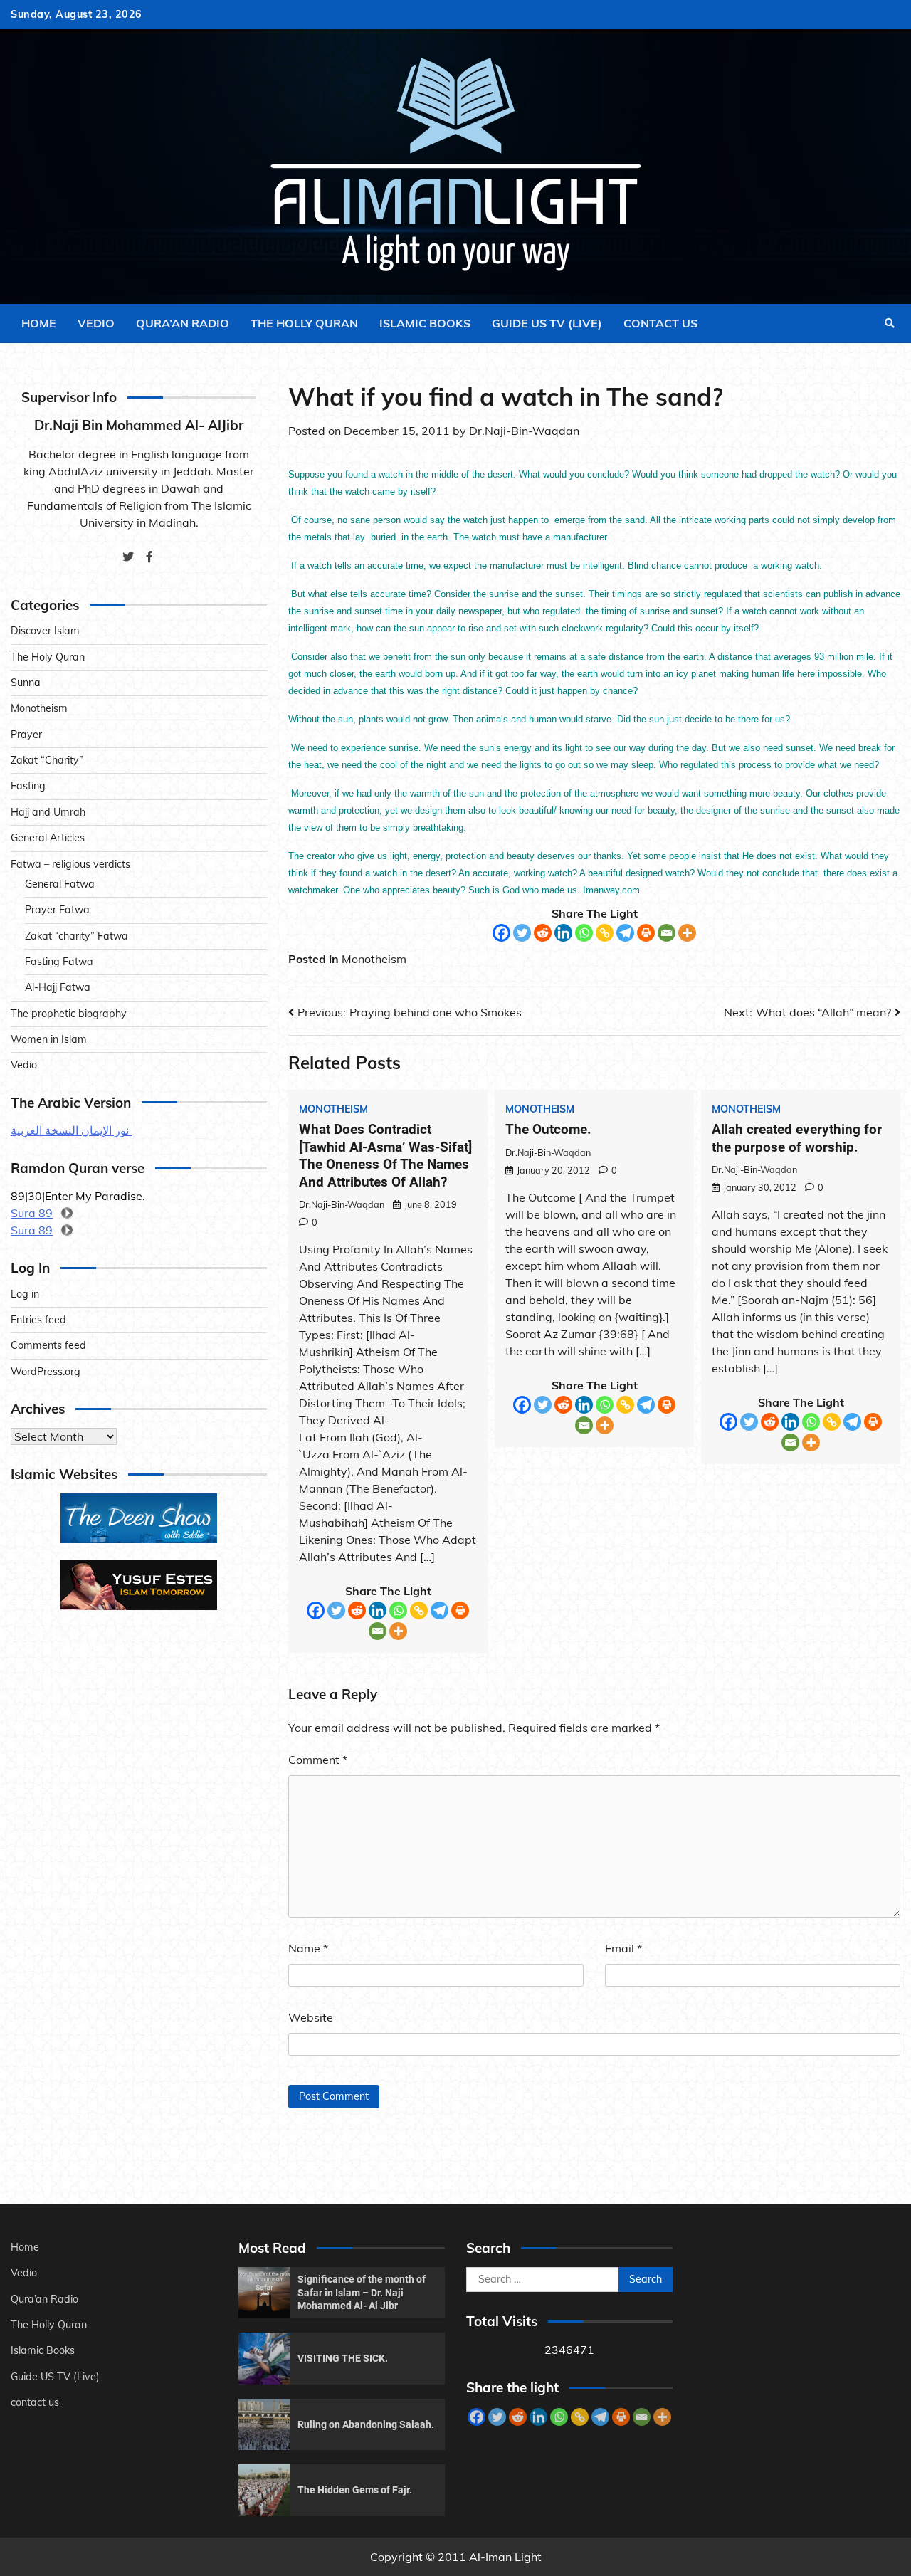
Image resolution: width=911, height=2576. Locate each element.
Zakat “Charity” (47, 760)
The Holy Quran (48, 657)
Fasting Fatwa (59, 962)
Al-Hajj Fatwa (58, 987)
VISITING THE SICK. (343, 2358)
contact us (660, 323)
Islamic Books (425, 323)
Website (311, 2017)
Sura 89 (32, 1213)
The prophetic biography (69, 1013)
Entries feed (38, 1320)
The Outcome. (548, 1129)
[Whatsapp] (584, 933)
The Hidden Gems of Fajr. (355, 2490)
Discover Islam (45, 631)
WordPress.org (46, 1372)
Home (39, 323)
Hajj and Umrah (48, 812)
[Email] (667, 933)
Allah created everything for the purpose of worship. (797, 1138)
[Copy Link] (605, 933)
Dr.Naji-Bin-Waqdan (524, 431)
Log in (25, 1294)
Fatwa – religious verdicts (70, 863)
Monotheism (374, 959)
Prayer (26, 735)
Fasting (28, 786)
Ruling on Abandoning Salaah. (366, 2424)
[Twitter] (522, 933)
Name (308, 1948)
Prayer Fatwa (57, 910)
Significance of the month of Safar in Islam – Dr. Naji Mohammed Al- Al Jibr (362, 2292)
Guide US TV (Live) (547, 323)
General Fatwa (60, 884)
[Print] (646, 933)
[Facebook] (501, 933)
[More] (687, 933)
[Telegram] (625, 933)
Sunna (26, 683)
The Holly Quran (304, 323)
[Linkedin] (563, 933)
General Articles (48, 838)
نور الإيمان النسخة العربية (71, 1130)
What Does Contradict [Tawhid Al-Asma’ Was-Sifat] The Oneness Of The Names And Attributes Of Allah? (385, 1156)
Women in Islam (49, 1039)
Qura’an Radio (183, 323)
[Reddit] (543, 933)
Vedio (96, 323)
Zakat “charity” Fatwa (77, 935)
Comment (318, 1760)
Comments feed (48, 1345)
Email (623, 1948)
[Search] (890, 323)
